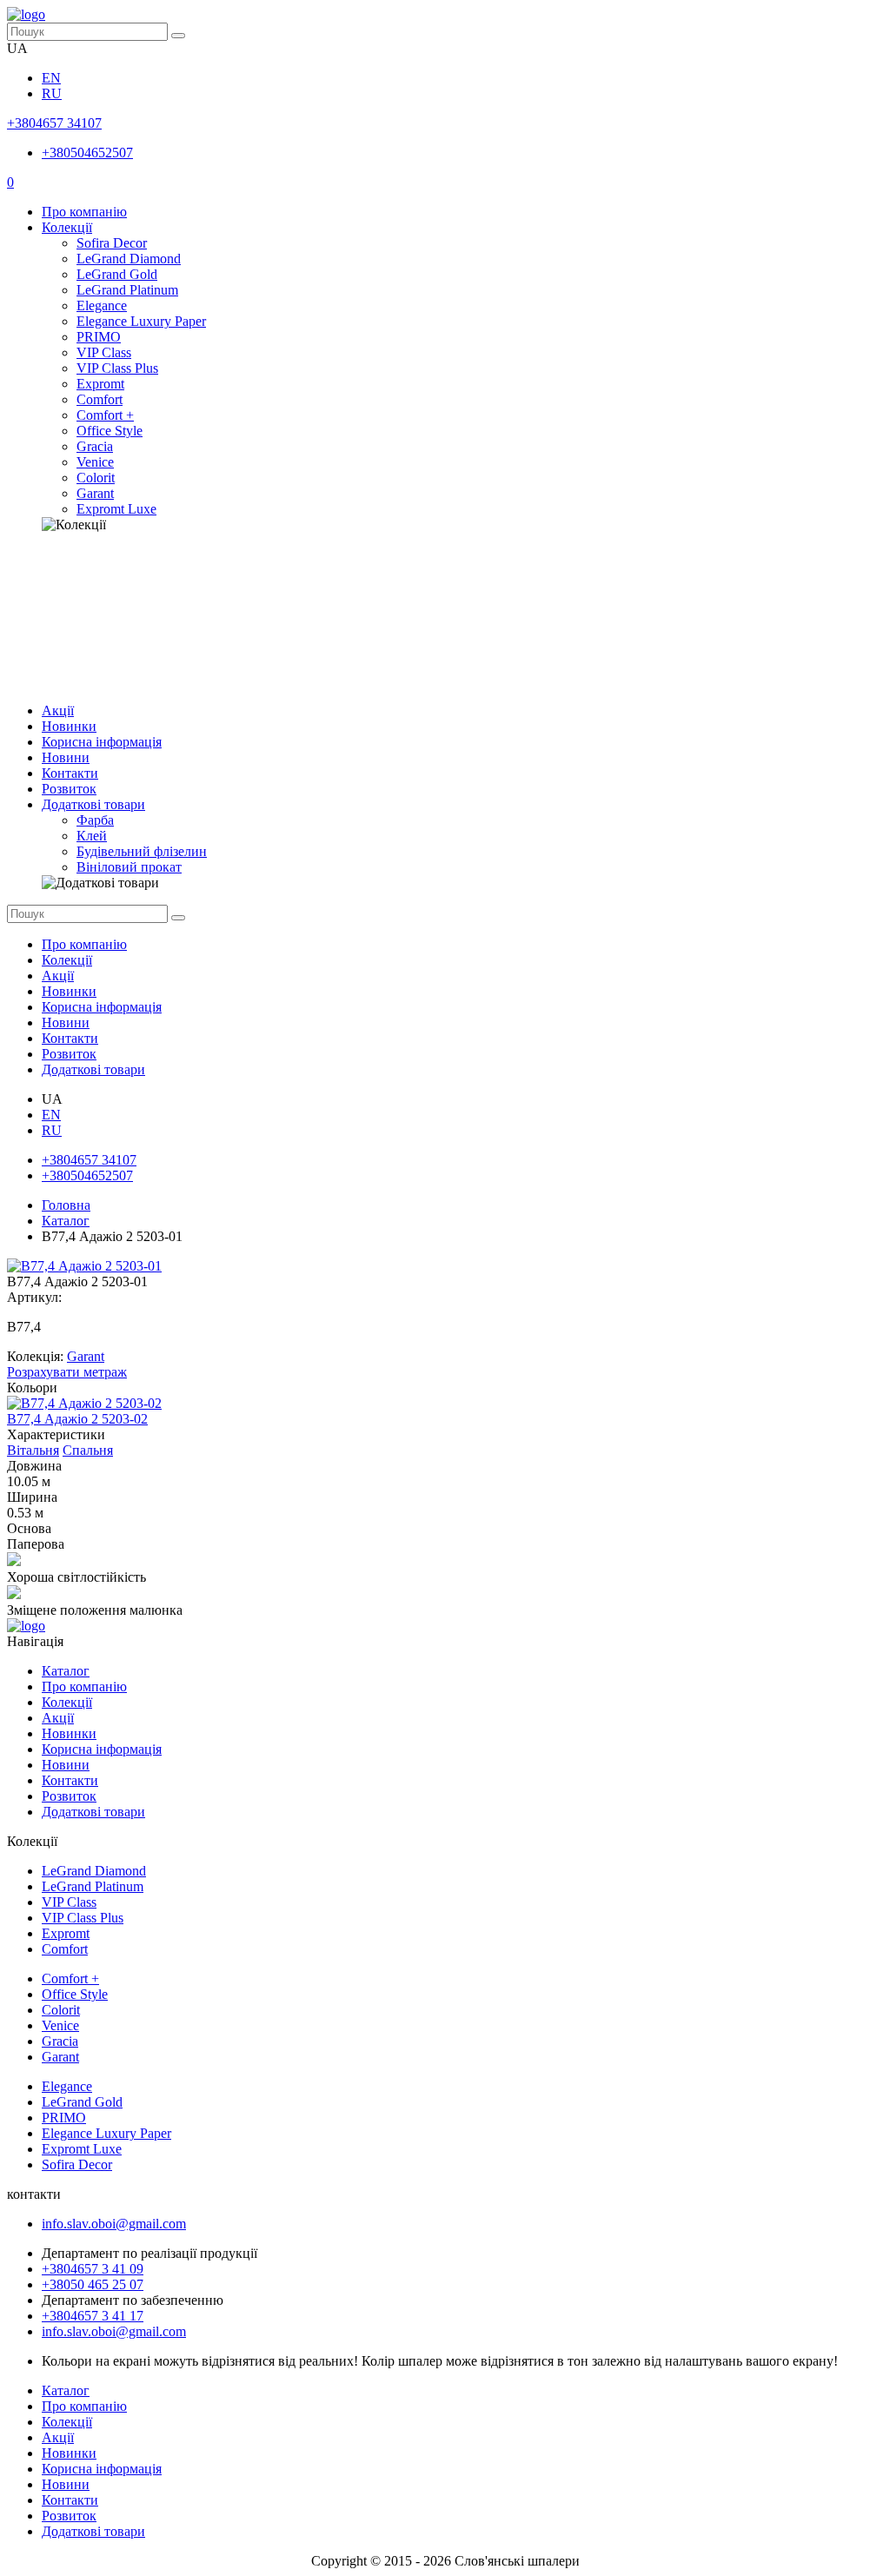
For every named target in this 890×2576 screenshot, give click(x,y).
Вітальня (33, 1450)
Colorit (96, 478)
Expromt (100, 384)
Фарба (95, 820)
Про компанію (84, 212)
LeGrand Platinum (127, 290)
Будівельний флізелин (142, 851)
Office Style (110, 431)
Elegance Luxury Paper (141, 321)
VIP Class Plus (117, 368)
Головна (66, 1205)
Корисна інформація (102, 742)
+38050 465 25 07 (93, 2284)
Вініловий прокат (129, 867)
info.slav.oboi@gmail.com (114, 2224)
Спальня (88, 1450)
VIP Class (104, 352)
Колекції (67, 227)
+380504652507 (87, 153)
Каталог (66, 1221)
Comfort (100, 399)
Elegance (102, 305)
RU (52, 93)
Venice (95, 462)
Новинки (69, 726)
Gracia (95, 446)
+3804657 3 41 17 (93, 2316)
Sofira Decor (112, 243)
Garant (95, 493)
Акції (58, 710)
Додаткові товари (93, 804)
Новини (66, 757)
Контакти (70, 773)
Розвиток (69, 789)
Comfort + (105, 415)
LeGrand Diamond (129, 259)
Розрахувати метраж (67, 1372)
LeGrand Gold (117, 274)
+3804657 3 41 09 (93, 2269)
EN (51, 78)
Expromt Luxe (116, 509)
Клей (92, 836)
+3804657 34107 (54, 123)
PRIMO (99, 337)
